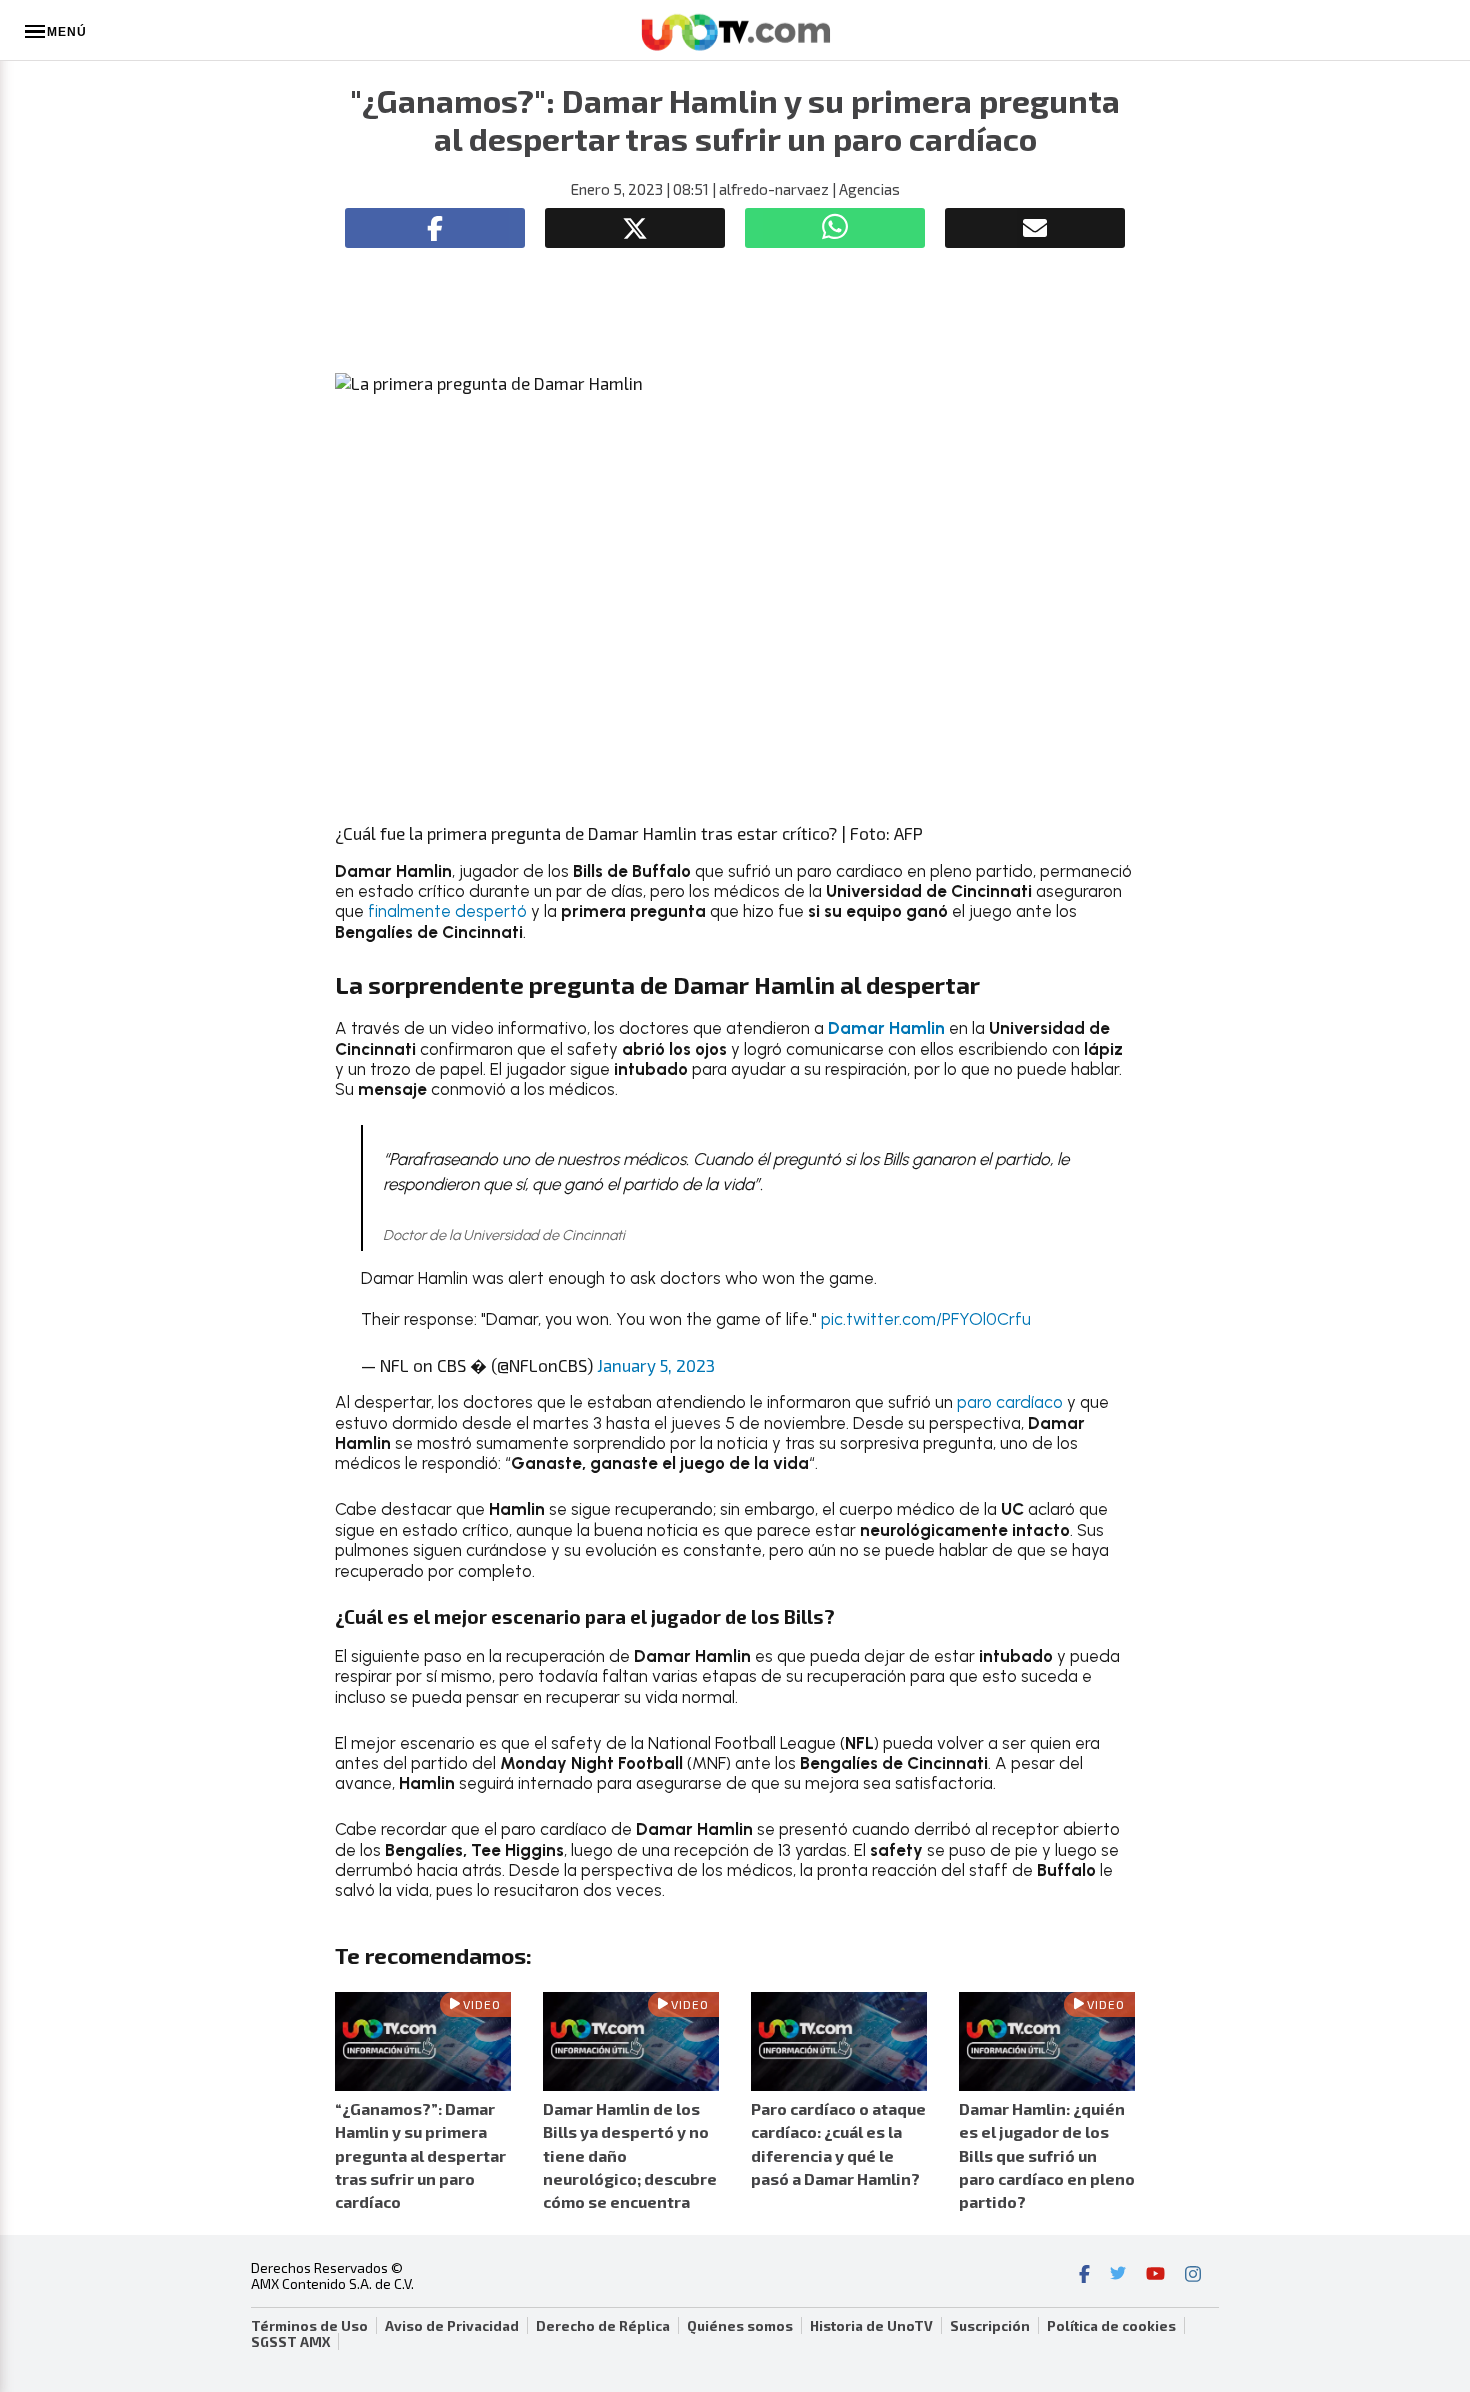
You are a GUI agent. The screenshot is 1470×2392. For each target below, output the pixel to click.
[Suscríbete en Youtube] (1155, 2276)
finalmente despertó (447, 911)
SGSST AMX (290, 2342)
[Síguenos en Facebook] (1084, 2276)
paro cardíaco (1010, 1402)
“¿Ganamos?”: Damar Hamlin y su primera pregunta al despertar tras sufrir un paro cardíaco (420, 2155)
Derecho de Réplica (603, 2326)
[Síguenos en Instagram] (1193, 2276)
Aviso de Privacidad (452, 2326)
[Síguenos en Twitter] (1118, 2276)
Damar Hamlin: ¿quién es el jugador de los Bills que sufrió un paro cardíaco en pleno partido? (1047, 2155)
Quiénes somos (740, 2326)
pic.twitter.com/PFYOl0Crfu (926, 1319)
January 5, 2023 (656, 1365)
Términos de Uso (309, 2326)
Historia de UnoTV (871, 2326)
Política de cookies (1111, 2326)
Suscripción (990, 2326)
